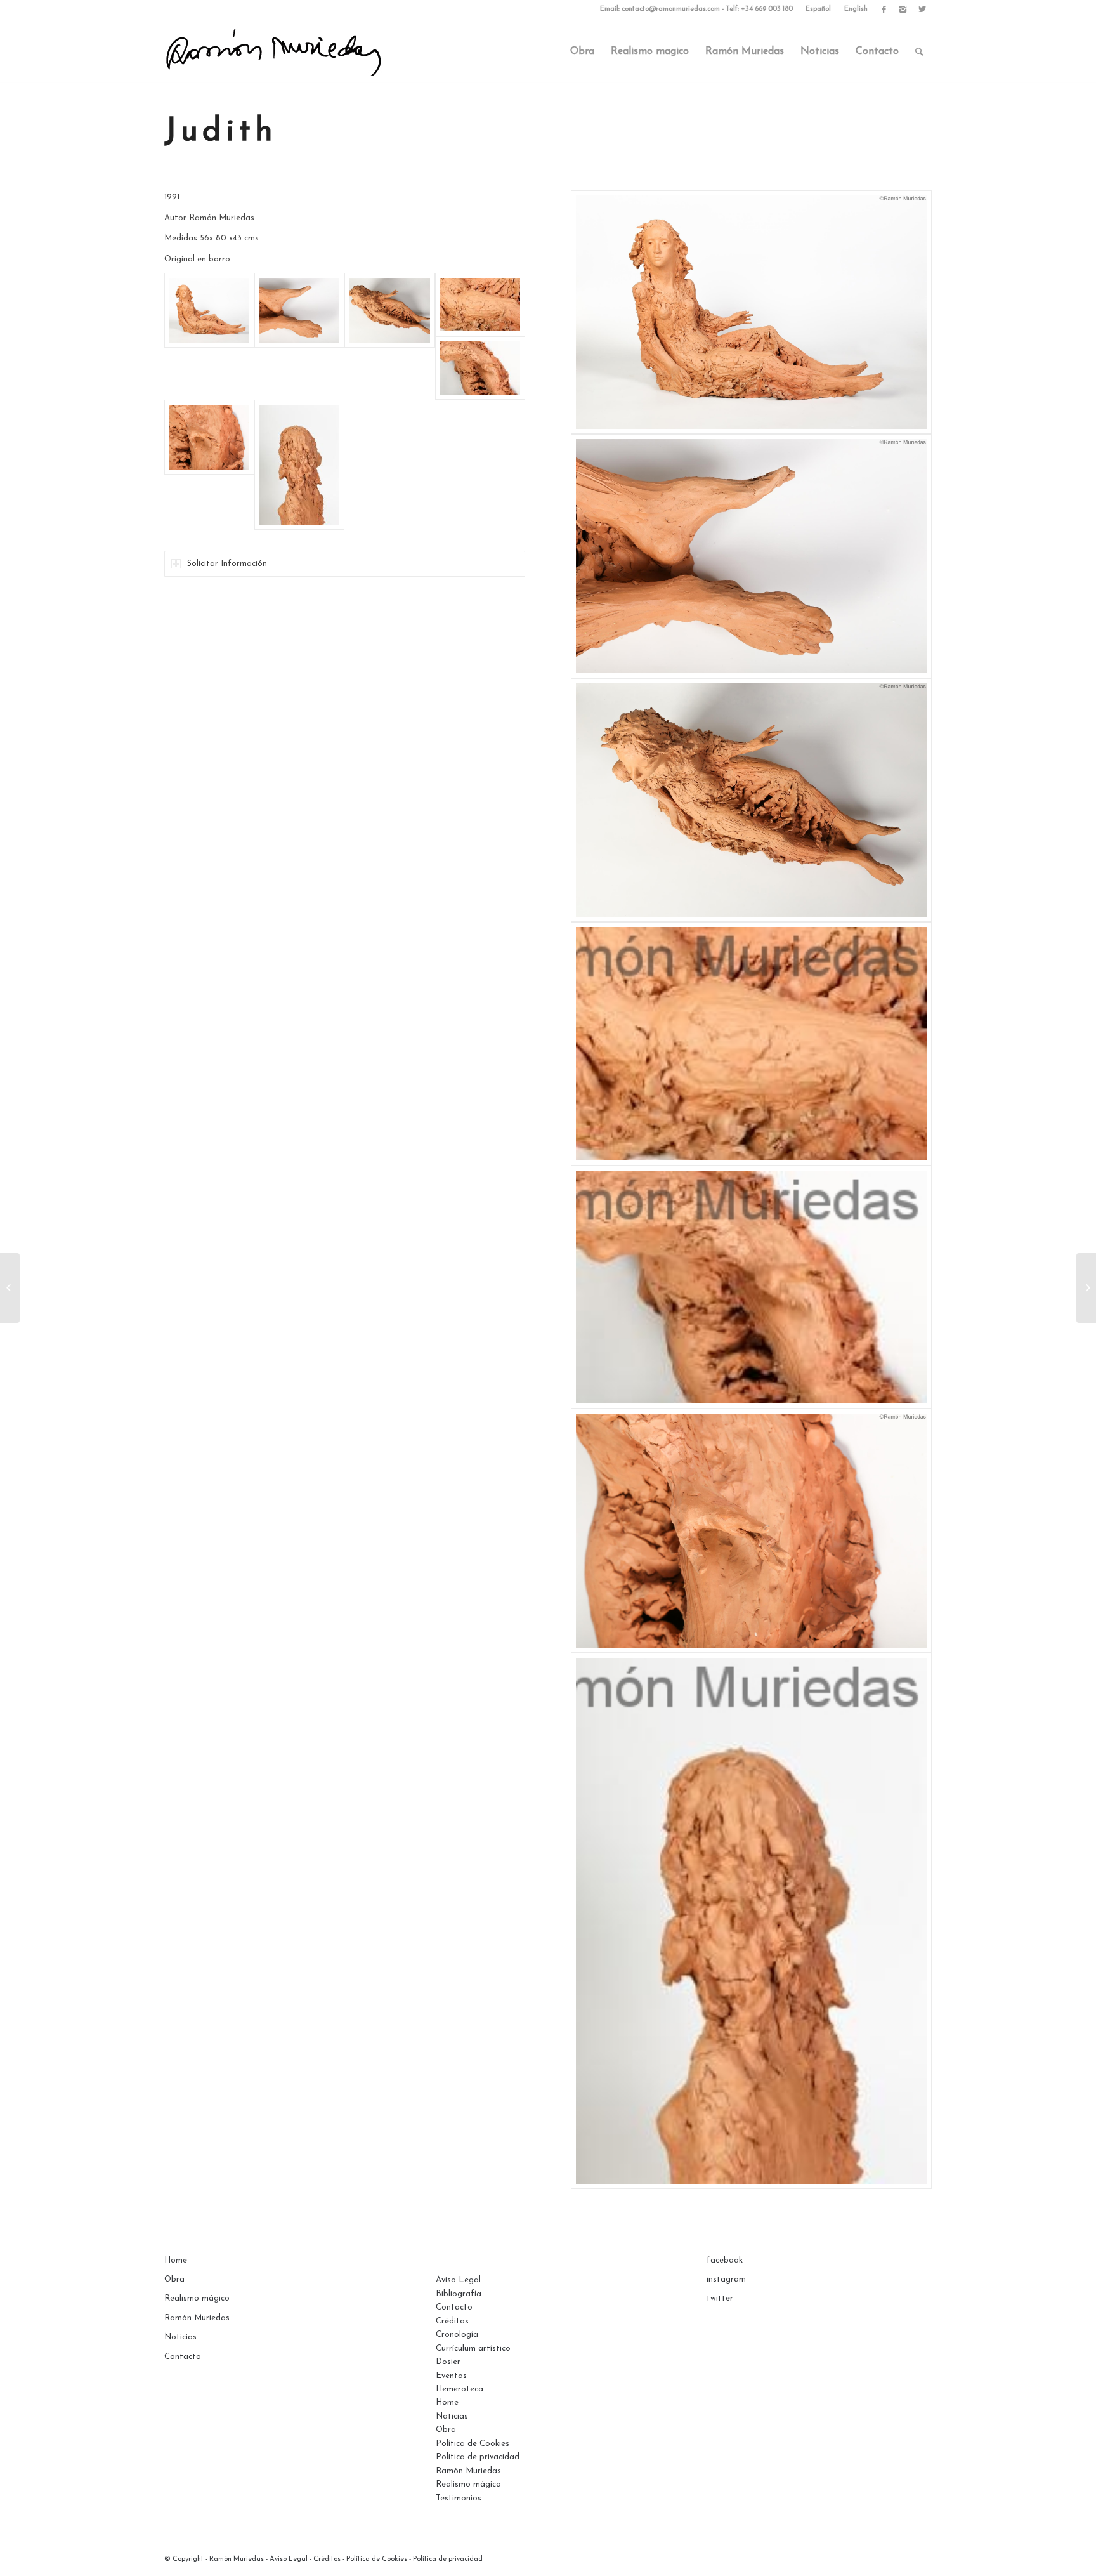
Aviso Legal (458, 2280)
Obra (174, 2279)
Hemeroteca (460, 2389)
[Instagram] (903, 10)
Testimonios (459, 2498)
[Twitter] (922, 10)
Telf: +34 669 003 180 (759, 9)
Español (818, 9)
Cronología (457, 2335)
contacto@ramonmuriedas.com (671, 9)
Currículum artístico (473, 2349)
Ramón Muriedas (197, 2318)
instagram (726, 2279)
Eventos (451, 2376)
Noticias (180, 2337)
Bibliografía (459, 2294)
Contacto (183, 2357)
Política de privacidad (478, 2457)
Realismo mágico (197, 2298)
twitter (720, 2298)
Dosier (448, 2362)
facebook (725, 2260)
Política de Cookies (473, 2444)
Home (176, 2260)
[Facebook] (884, 10)
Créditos (452, 2321)
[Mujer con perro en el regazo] (1086, 1288)
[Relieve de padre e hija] (10, 1288)
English (856, 9)
